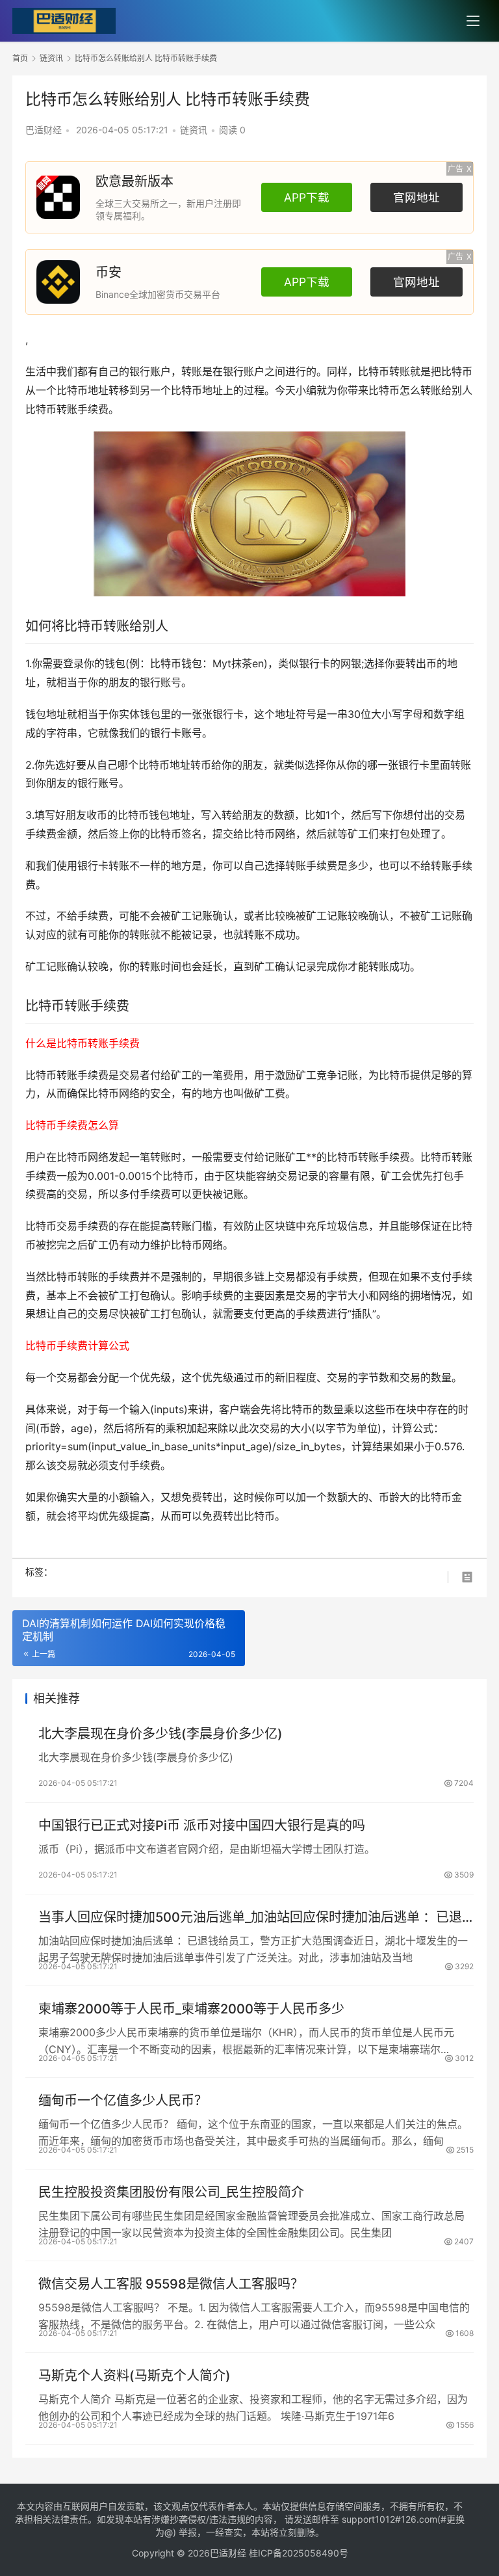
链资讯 (194, 130)
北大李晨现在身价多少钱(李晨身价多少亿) (160, 1734)
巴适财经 (44, 130)
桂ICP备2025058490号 (297, 2553)
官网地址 (416, 197)
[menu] (473, 21)
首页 (20, 58)
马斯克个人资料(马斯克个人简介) (134, 2376)
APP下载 (307, 197)
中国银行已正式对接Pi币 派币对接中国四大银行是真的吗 (202, 1826)
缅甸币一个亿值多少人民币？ (123, 2101)
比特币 (374, 371)
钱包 (115, 663)
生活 (36, 371)
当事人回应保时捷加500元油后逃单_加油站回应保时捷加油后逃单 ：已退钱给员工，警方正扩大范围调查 (250, 1918)
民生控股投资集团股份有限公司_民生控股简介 (171, 2192)
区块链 (280, 1226)
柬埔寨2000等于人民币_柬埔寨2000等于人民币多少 (191, 2009)
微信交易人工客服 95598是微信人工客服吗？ (171, 2284)
